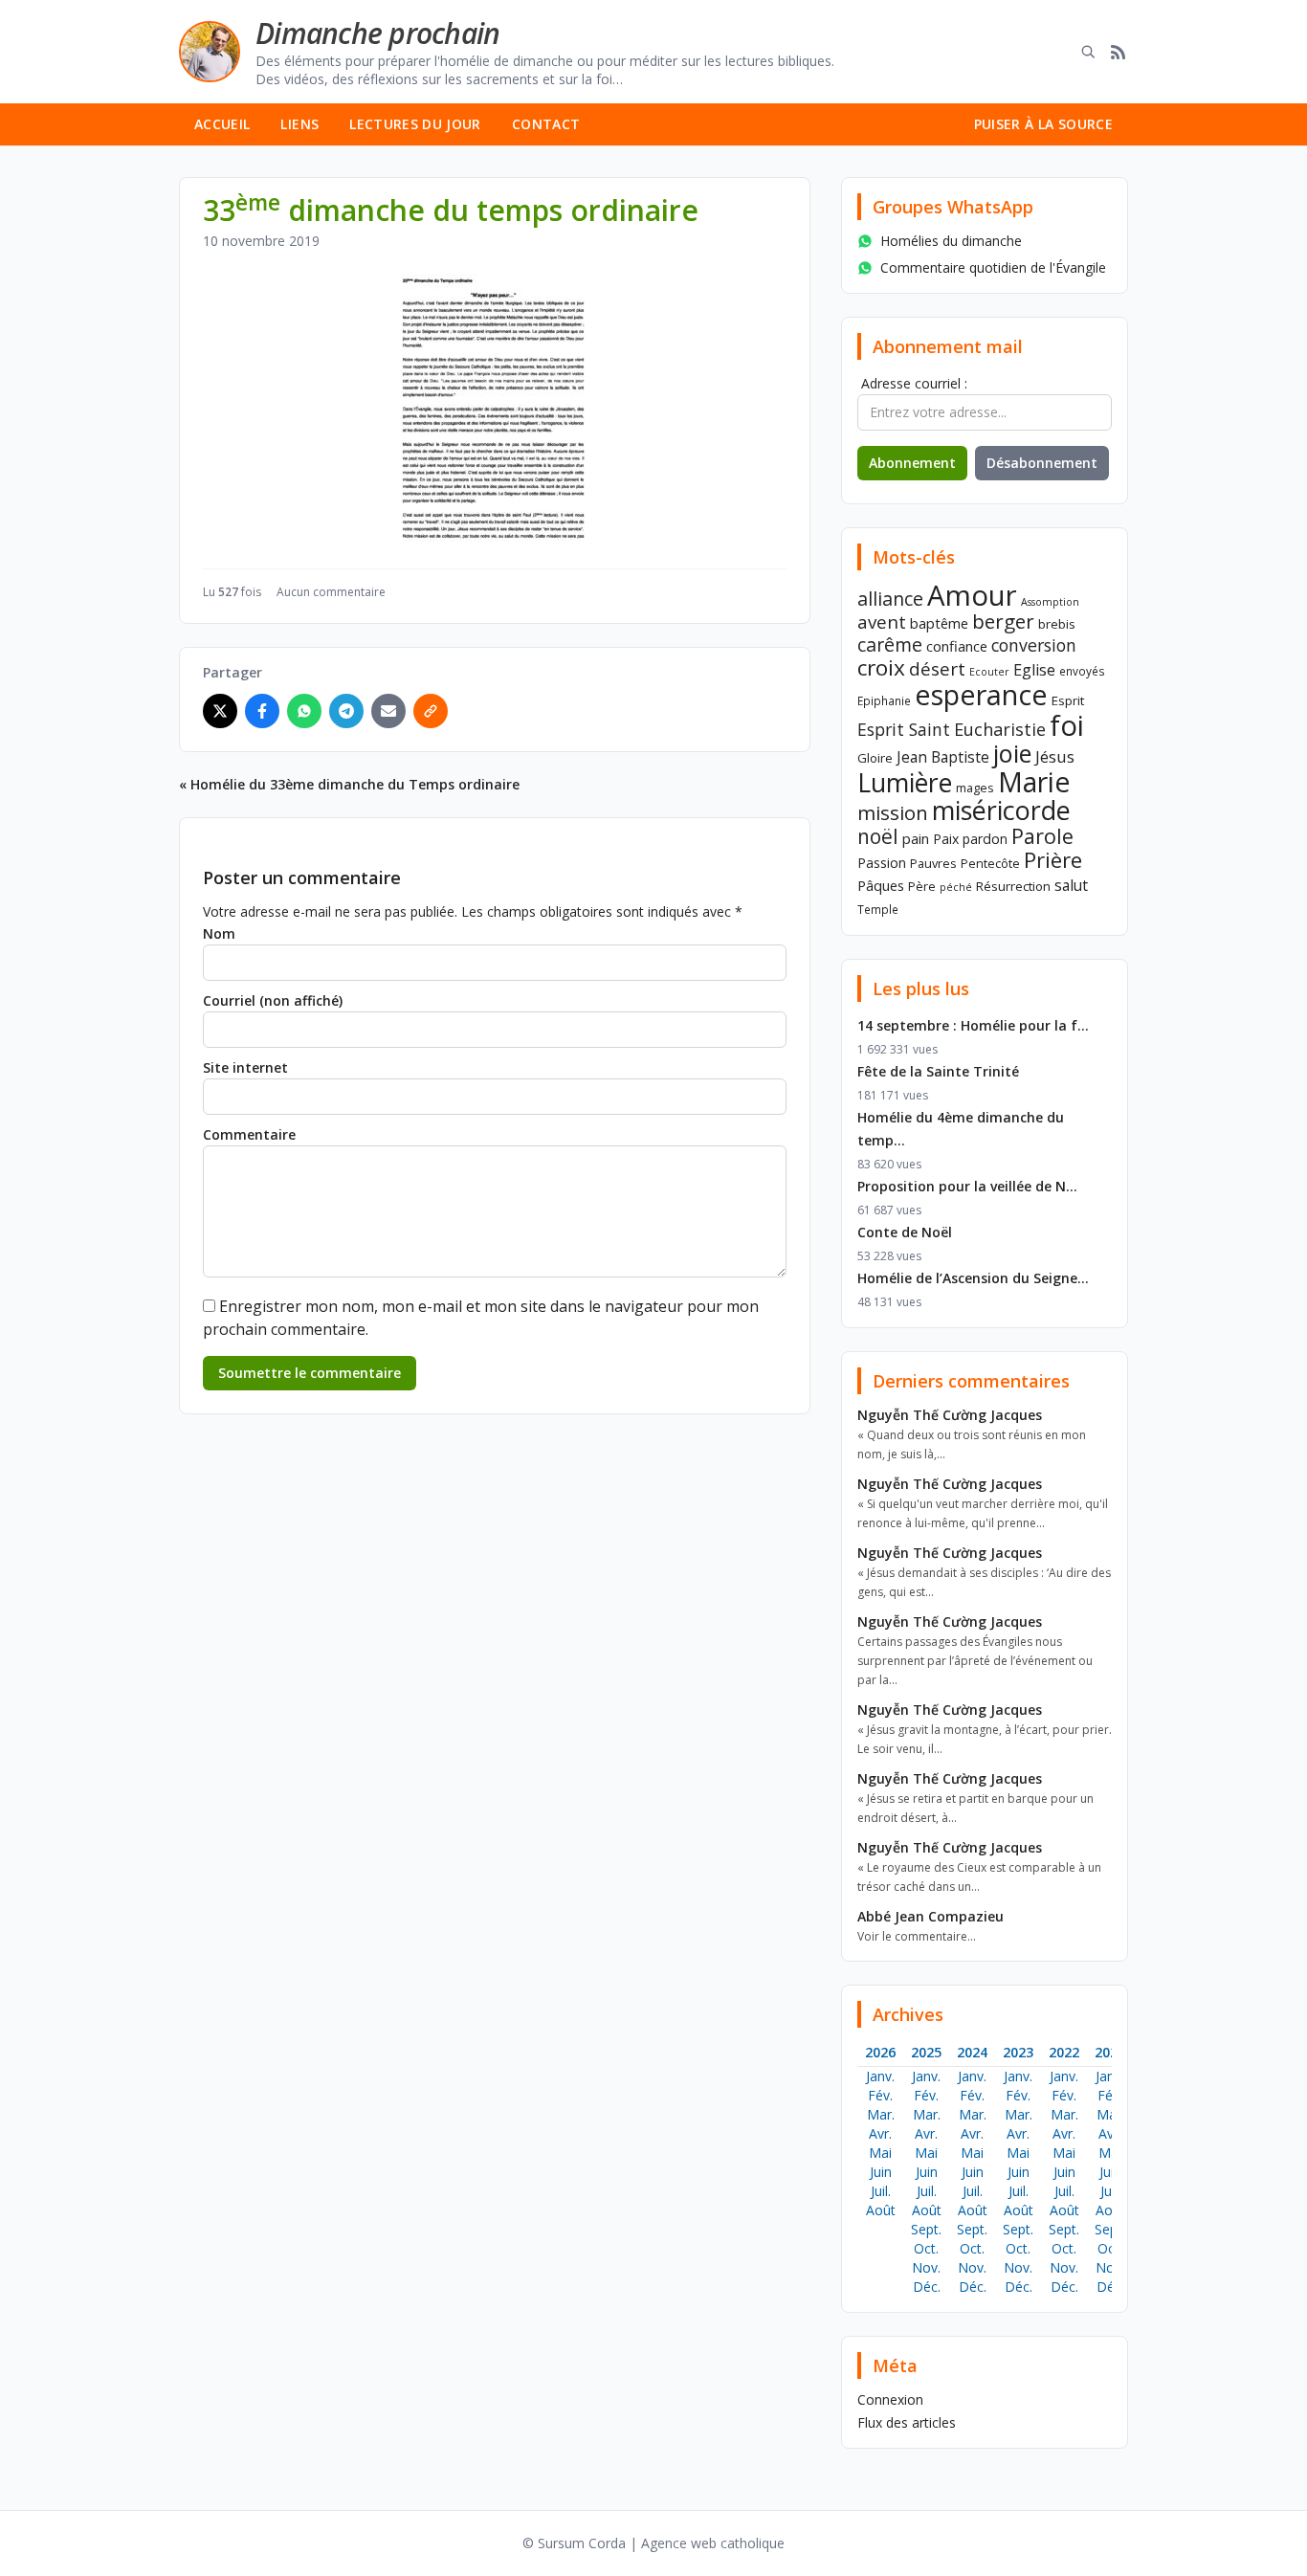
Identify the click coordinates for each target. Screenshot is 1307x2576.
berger (1003, 621)
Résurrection (1013, 886)
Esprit (1068, 700)
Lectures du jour (415, 124)
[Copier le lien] (431, 711)
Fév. (880, 2095)
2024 (972, 2052)
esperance (981, 694)
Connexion (890, 2399)
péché (956, 887)
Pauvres (933, 863)
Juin (881, 2172)
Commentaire (249, 1134)
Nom (219, 933)
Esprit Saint (904, 729)
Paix (946, 839)
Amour (972, 595)
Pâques (881, 885)
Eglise (1034, 670)
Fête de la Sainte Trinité (938, 1071)
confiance (957, 646)
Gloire (875, 758)
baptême (939, 623)
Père (922, 886)
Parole (1042, 836)
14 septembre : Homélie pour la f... (973, 1025)
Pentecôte (990, 863)
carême (890, 644)
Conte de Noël (905, 1232)
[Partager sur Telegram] (346, 711)
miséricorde (1001, 810)
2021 (1110, 2052)
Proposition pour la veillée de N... (967, 1186)
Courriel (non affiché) (273, 1000)
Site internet (245, 1067)
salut (1071, 885)
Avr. (880, 2133)
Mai (880, 2153)
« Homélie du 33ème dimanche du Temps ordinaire (349, 784)
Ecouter (989, 672)
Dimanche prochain (377, 33)
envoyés (1082, 671)
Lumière (905, 783)
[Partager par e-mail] (388, 711)
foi (1067, 725)
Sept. (926, 2229)
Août (881, 2210)
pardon (985, 839)
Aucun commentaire (331, 592)
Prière (1053, 860)
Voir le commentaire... (917, 1936)
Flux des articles (907, 2422)
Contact (546, 124)
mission (893, 812)
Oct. (926, 2248)
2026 (880, 2052)
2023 (1018, 2052)
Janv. (880, 2076)
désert (937, 668)
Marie (1034, 782)
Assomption (1050, 602)
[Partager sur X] (220, 711)
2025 (926, 2052)
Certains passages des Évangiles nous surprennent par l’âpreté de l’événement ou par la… (975, 1661)
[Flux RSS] (1119, 52)
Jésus (1055, 756)
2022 (1064, 2052)
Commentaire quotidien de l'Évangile (993, 267)
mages (975, 788)
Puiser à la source (1043, 124)
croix (881, 667)
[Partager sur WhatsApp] (304, 711)
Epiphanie (884, 700)
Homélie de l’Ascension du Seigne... (973, 1278)
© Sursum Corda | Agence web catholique (653, 2543)
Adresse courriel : (914, 383)
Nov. (926, 2267)
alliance (890, 599)
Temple (878, 909)
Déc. (927, 2287)
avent (882, 622)
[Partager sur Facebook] (262, 711)
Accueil (222, 124)
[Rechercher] (1088, 52)
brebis (1057, 624)
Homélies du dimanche (951, 241)
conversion (1034, 645)
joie (1012, 753)
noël (878, 836)
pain (916, 838)
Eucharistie (1000, 729)
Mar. (881, 2114)
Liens (299, 124)
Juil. (881, 2191)
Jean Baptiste (943, 757)
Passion (882, 863)
